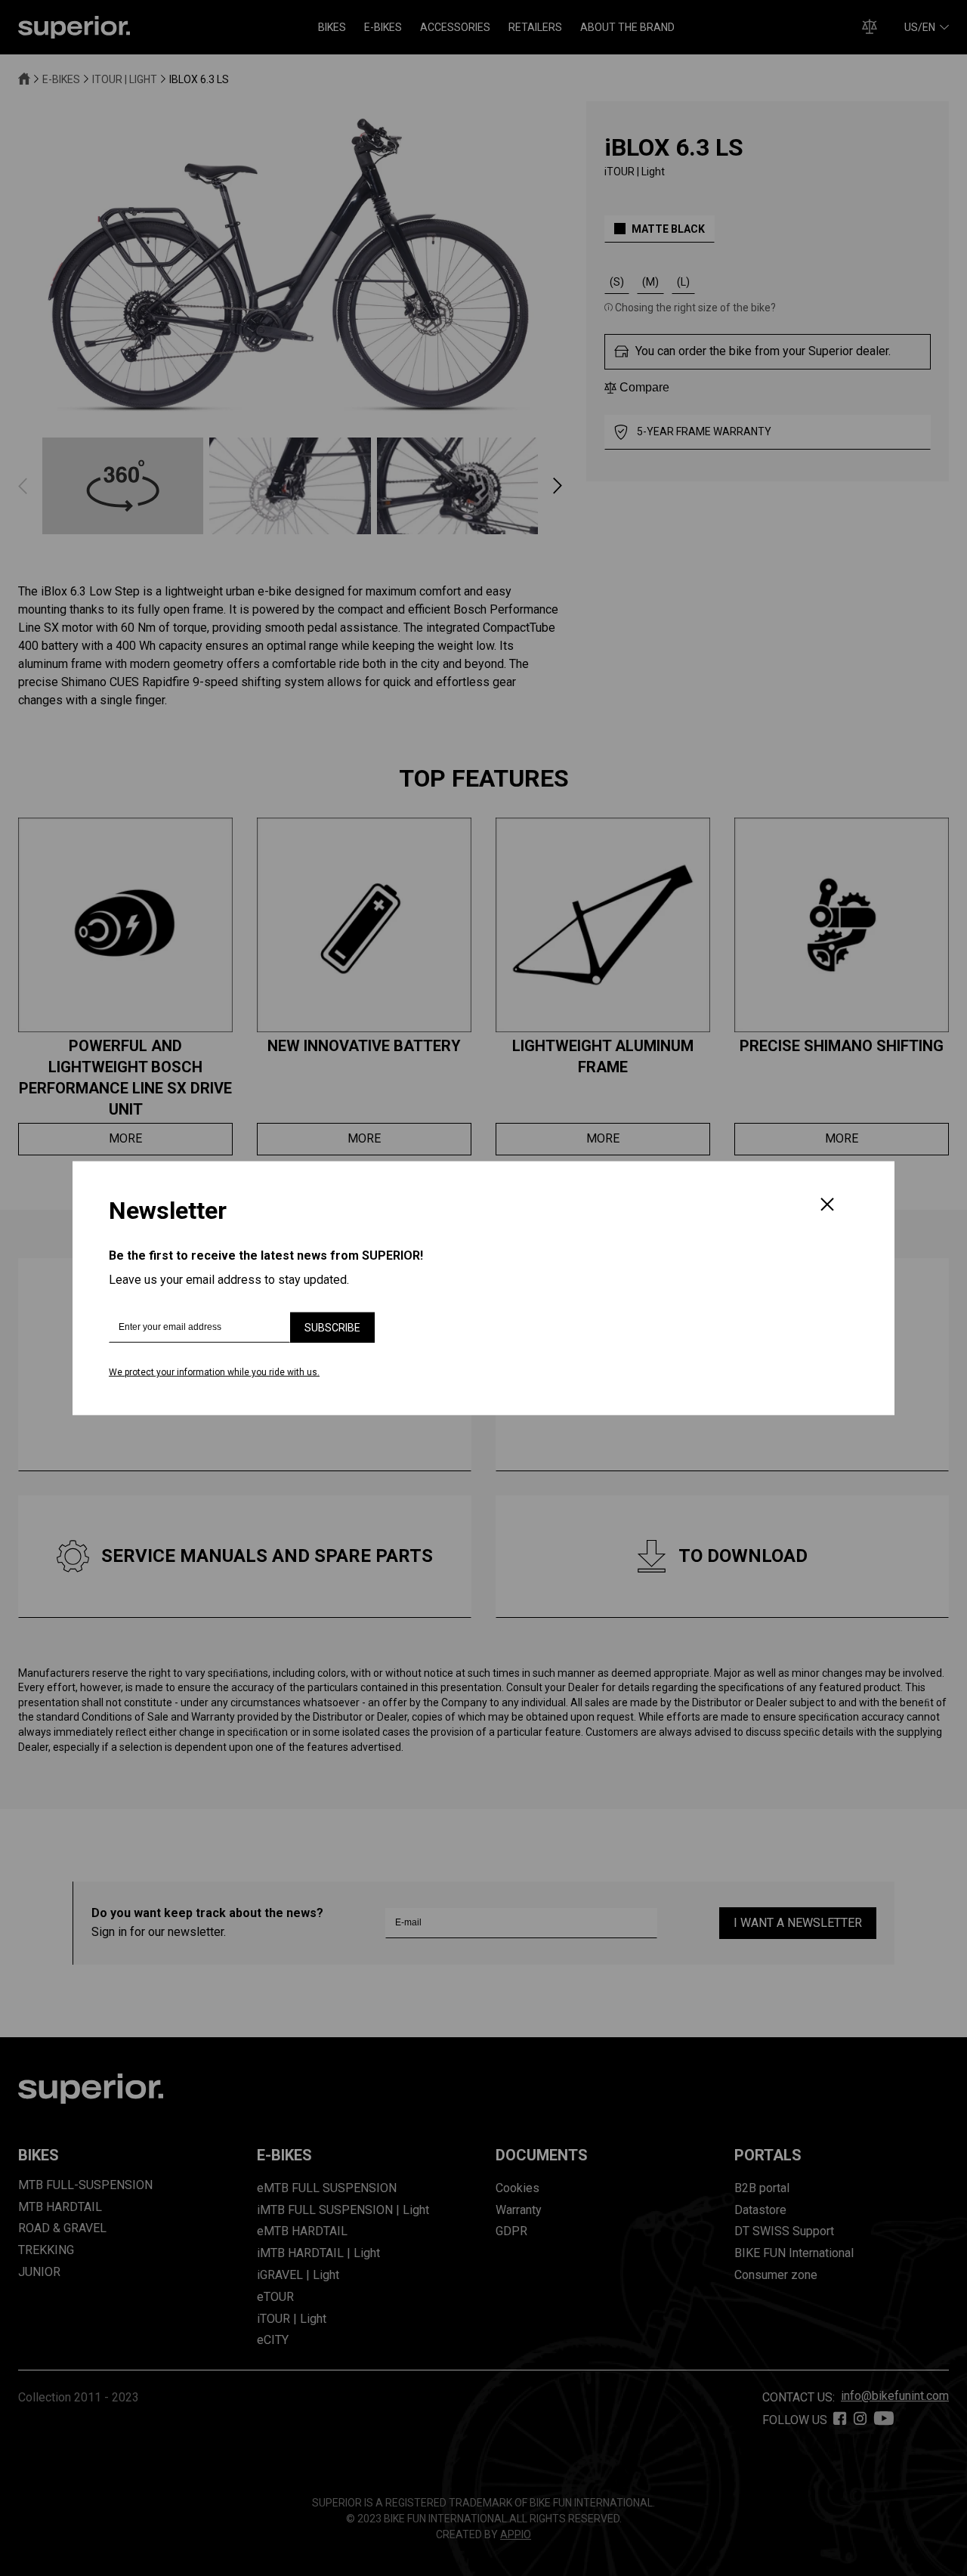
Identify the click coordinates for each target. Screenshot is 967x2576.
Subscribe (332, 1328)
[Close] (827, 1205)
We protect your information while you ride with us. (214, 1372)
